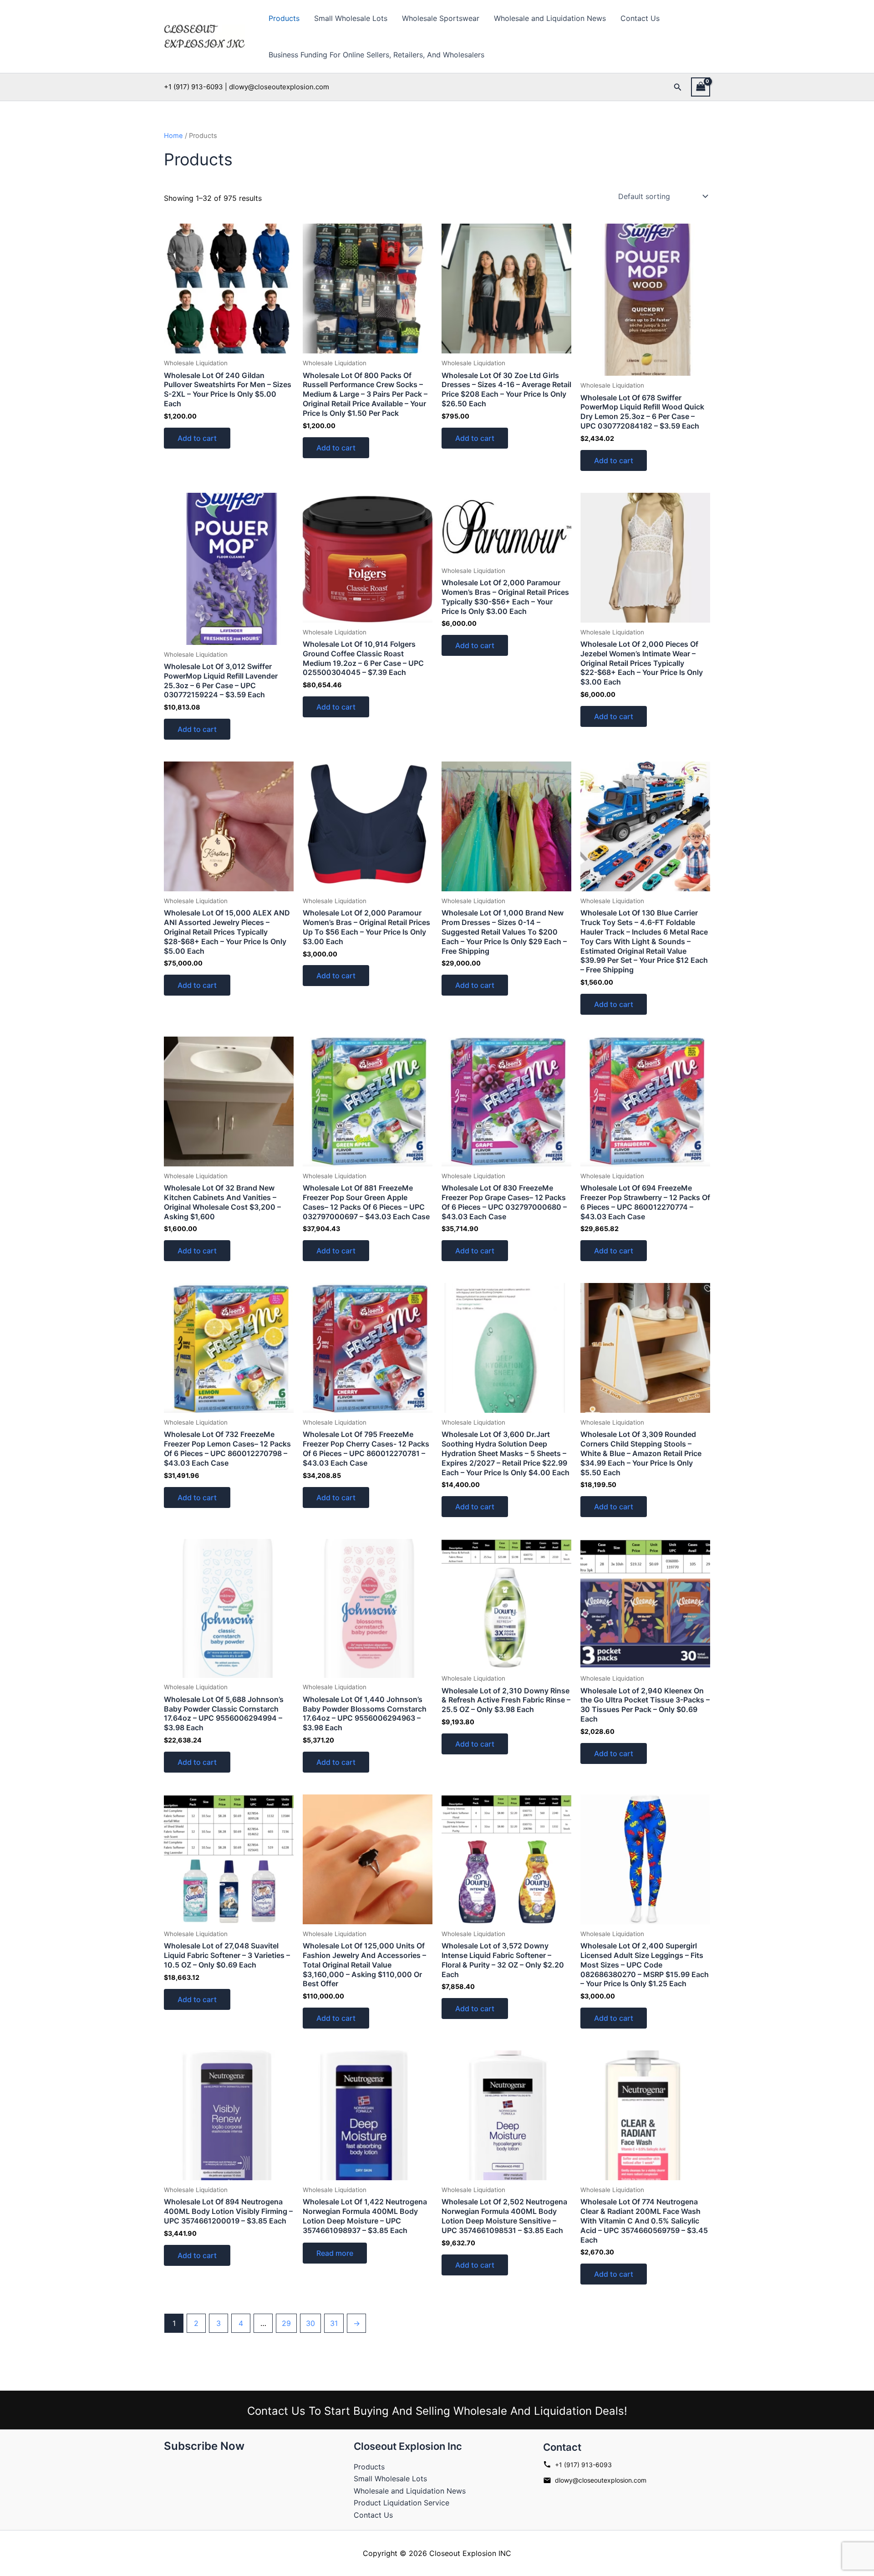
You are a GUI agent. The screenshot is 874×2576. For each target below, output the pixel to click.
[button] (678, 87)
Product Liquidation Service (401, 2503)
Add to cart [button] (197, 438)
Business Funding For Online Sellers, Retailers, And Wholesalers (376, 55)
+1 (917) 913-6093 (583, 2465)
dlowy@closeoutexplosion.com (601, 2480)
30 (310, 2323)
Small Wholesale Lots (351, 18)
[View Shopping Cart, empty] (701, 87)
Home (173, 136)
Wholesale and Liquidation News (550, 18)
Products (284, 18)
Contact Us (640, 18)
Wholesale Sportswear (441, 18)
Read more (335, 2253)
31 (334, 2323)
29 (286, 2323)
